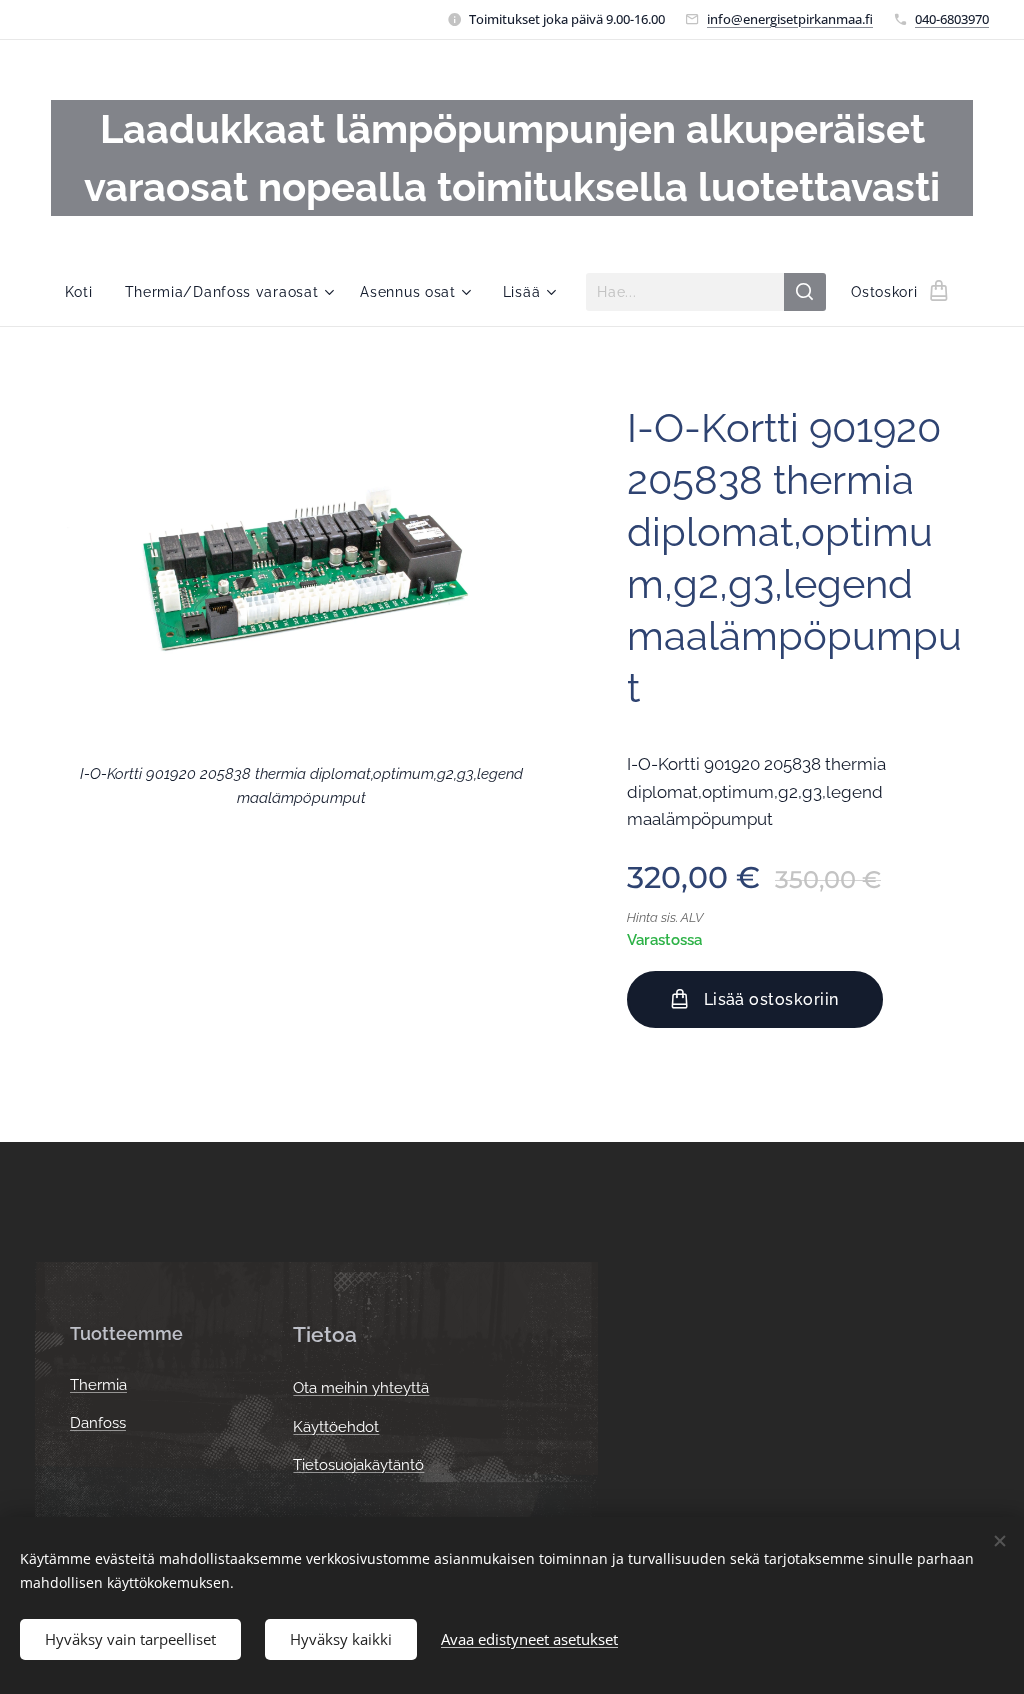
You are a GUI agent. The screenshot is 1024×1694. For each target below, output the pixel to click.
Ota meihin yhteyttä (361, 1388)
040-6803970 (952, 19)
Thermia (98, 1385)
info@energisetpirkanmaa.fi (790, 19)
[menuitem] (87, 292)
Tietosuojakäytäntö (358, 1465)
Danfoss (98, 1423)
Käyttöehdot (336, 1427)
